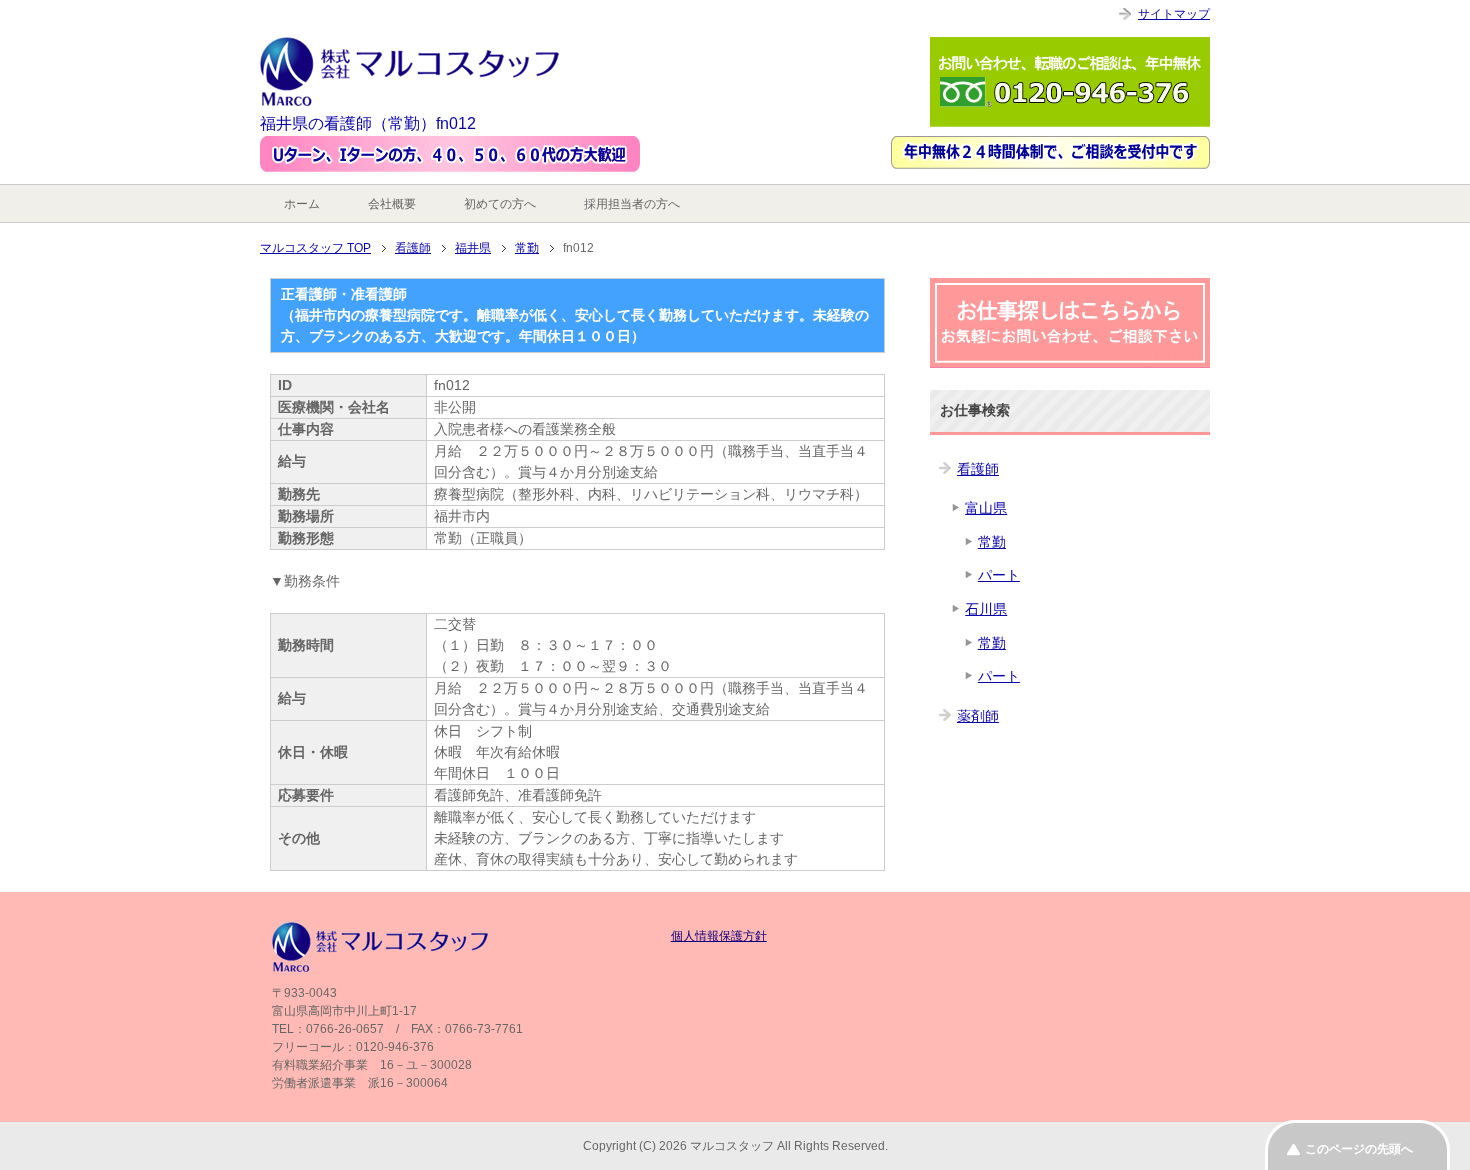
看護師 (978, 469)
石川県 (986, 609)
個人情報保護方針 (719, 936)
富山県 (986, 508)
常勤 (992, 542)
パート (999, 575)
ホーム (302, 204)
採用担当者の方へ (632, 204)
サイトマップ (1174, 14)
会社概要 (392, 204)
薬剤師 (978, 716)
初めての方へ (500, 204)
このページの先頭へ (1359, 1149)
